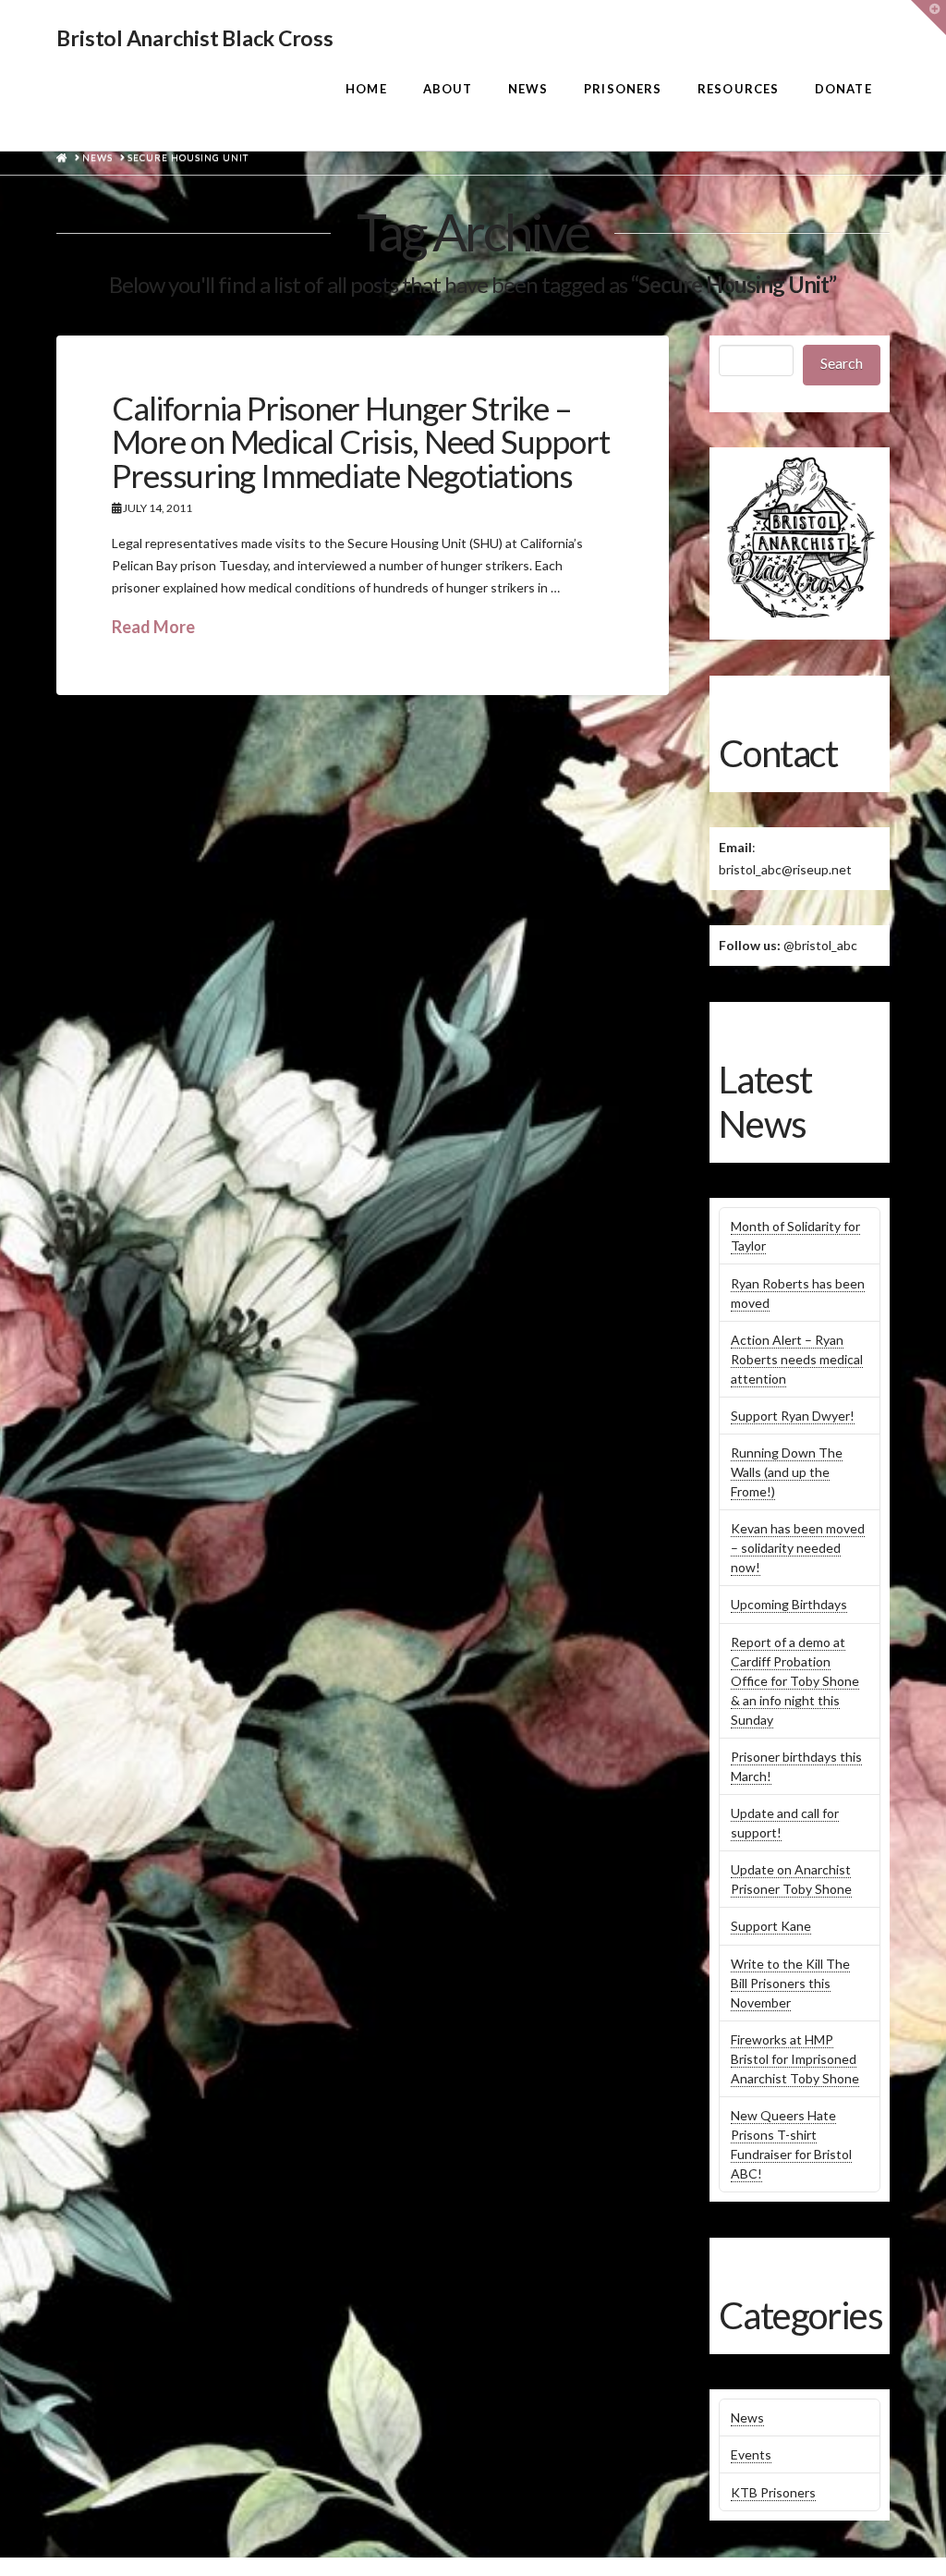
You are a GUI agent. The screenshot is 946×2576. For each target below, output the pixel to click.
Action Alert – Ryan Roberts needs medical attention (797, 1359)
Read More (153, 627)
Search (842, 363)
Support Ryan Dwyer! (793, 1416)
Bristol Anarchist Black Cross (194, 38)
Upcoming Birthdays (789, 1604)
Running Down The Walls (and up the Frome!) (787, 1472)
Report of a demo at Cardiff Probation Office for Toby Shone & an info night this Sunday (795, 1681)
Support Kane (771, 1926)
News (747, 2417)
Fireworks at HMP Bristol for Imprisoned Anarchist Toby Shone (795, 2059)
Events (751, 2454)
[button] (928, 18)
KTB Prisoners (773, 2492)
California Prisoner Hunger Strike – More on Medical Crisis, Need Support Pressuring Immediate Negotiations (360, 442)
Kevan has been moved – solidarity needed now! (798, 1548)
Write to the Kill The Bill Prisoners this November (790, 1983)
